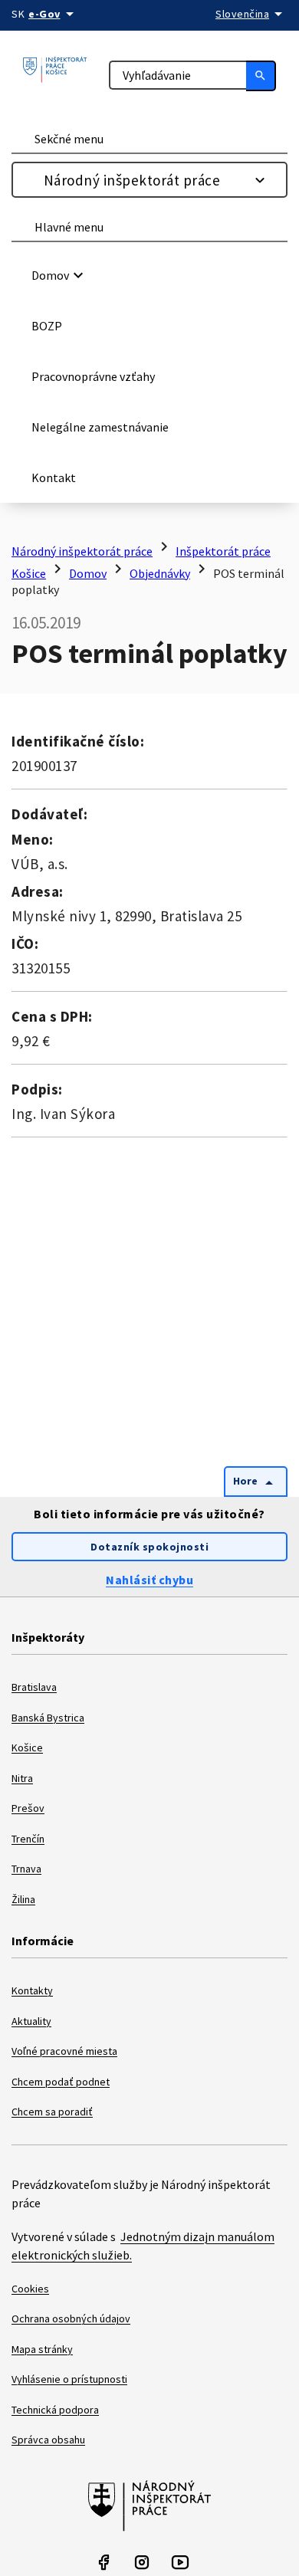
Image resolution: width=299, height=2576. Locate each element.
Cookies (30, 2289)
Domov (88, 573)
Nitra (22, 1778)
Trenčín (28, 1839)
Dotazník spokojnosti (149, 1547)
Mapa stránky (42, 2349)
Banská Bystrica (48, 1718)
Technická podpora (55, 2410)
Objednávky (160, 573)
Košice (27, 1747)
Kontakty (32, 1990)
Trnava (26, 1869)
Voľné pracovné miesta (64, 2051)
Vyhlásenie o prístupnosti (69, 2379)
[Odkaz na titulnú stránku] (62, 70)
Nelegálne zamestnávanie (100, 427)
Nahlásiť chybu (149, 1580)
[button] (152, 275)
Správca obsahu (48, 2440)
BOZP (47, 326)
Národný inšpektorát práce (132, 180)
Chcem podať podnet (61, 2082)
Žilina (23, 1899)
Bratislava (34, 1687)
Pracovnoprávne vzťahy (93, 376)
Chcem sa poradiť (52, 2112)
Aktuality (31, 2021)
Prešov (28, 1808)
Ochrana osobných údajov (71, 2318)
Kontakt (54, 477)
